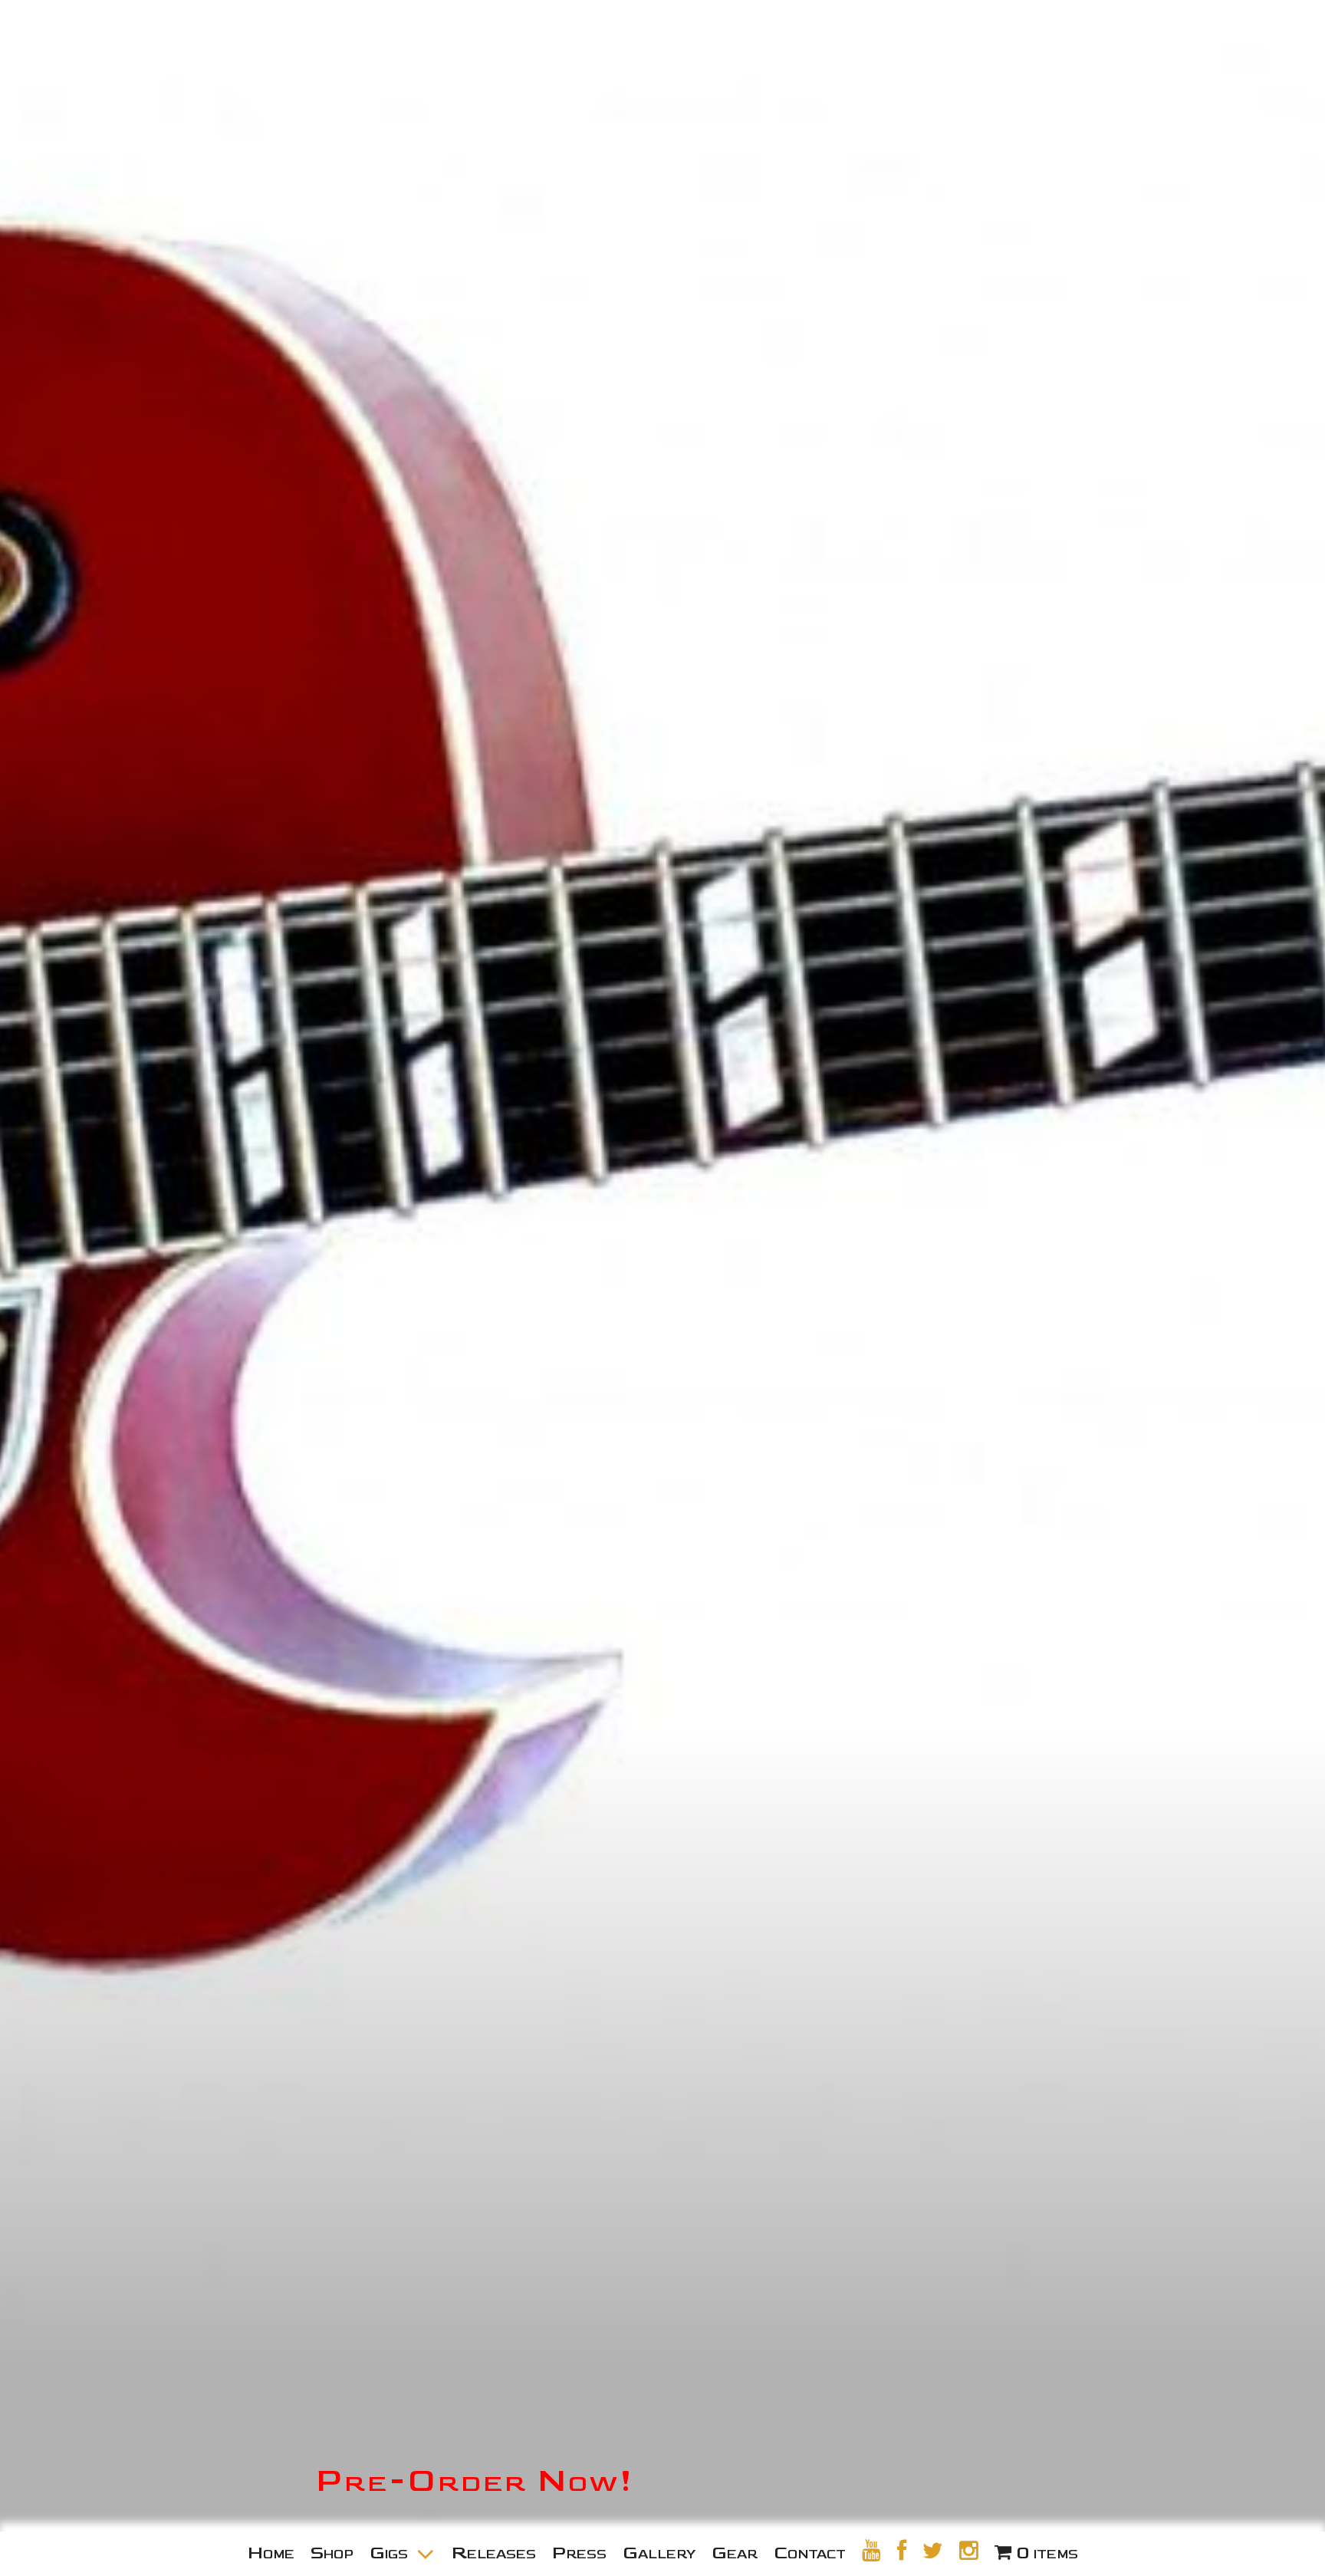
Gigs (389, 2553)
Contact (810, 2553)
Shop (332, 2553)
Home (271, 2553)
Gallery (659, 2553)
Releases (494, 2553)
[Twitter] (933, 2551)
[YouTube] (871, 2551)
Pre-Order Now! (475, 2481)
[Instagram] (969, 2551)
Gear (735, 2553)
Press (579, 2553)
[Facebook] (902, 2551)
